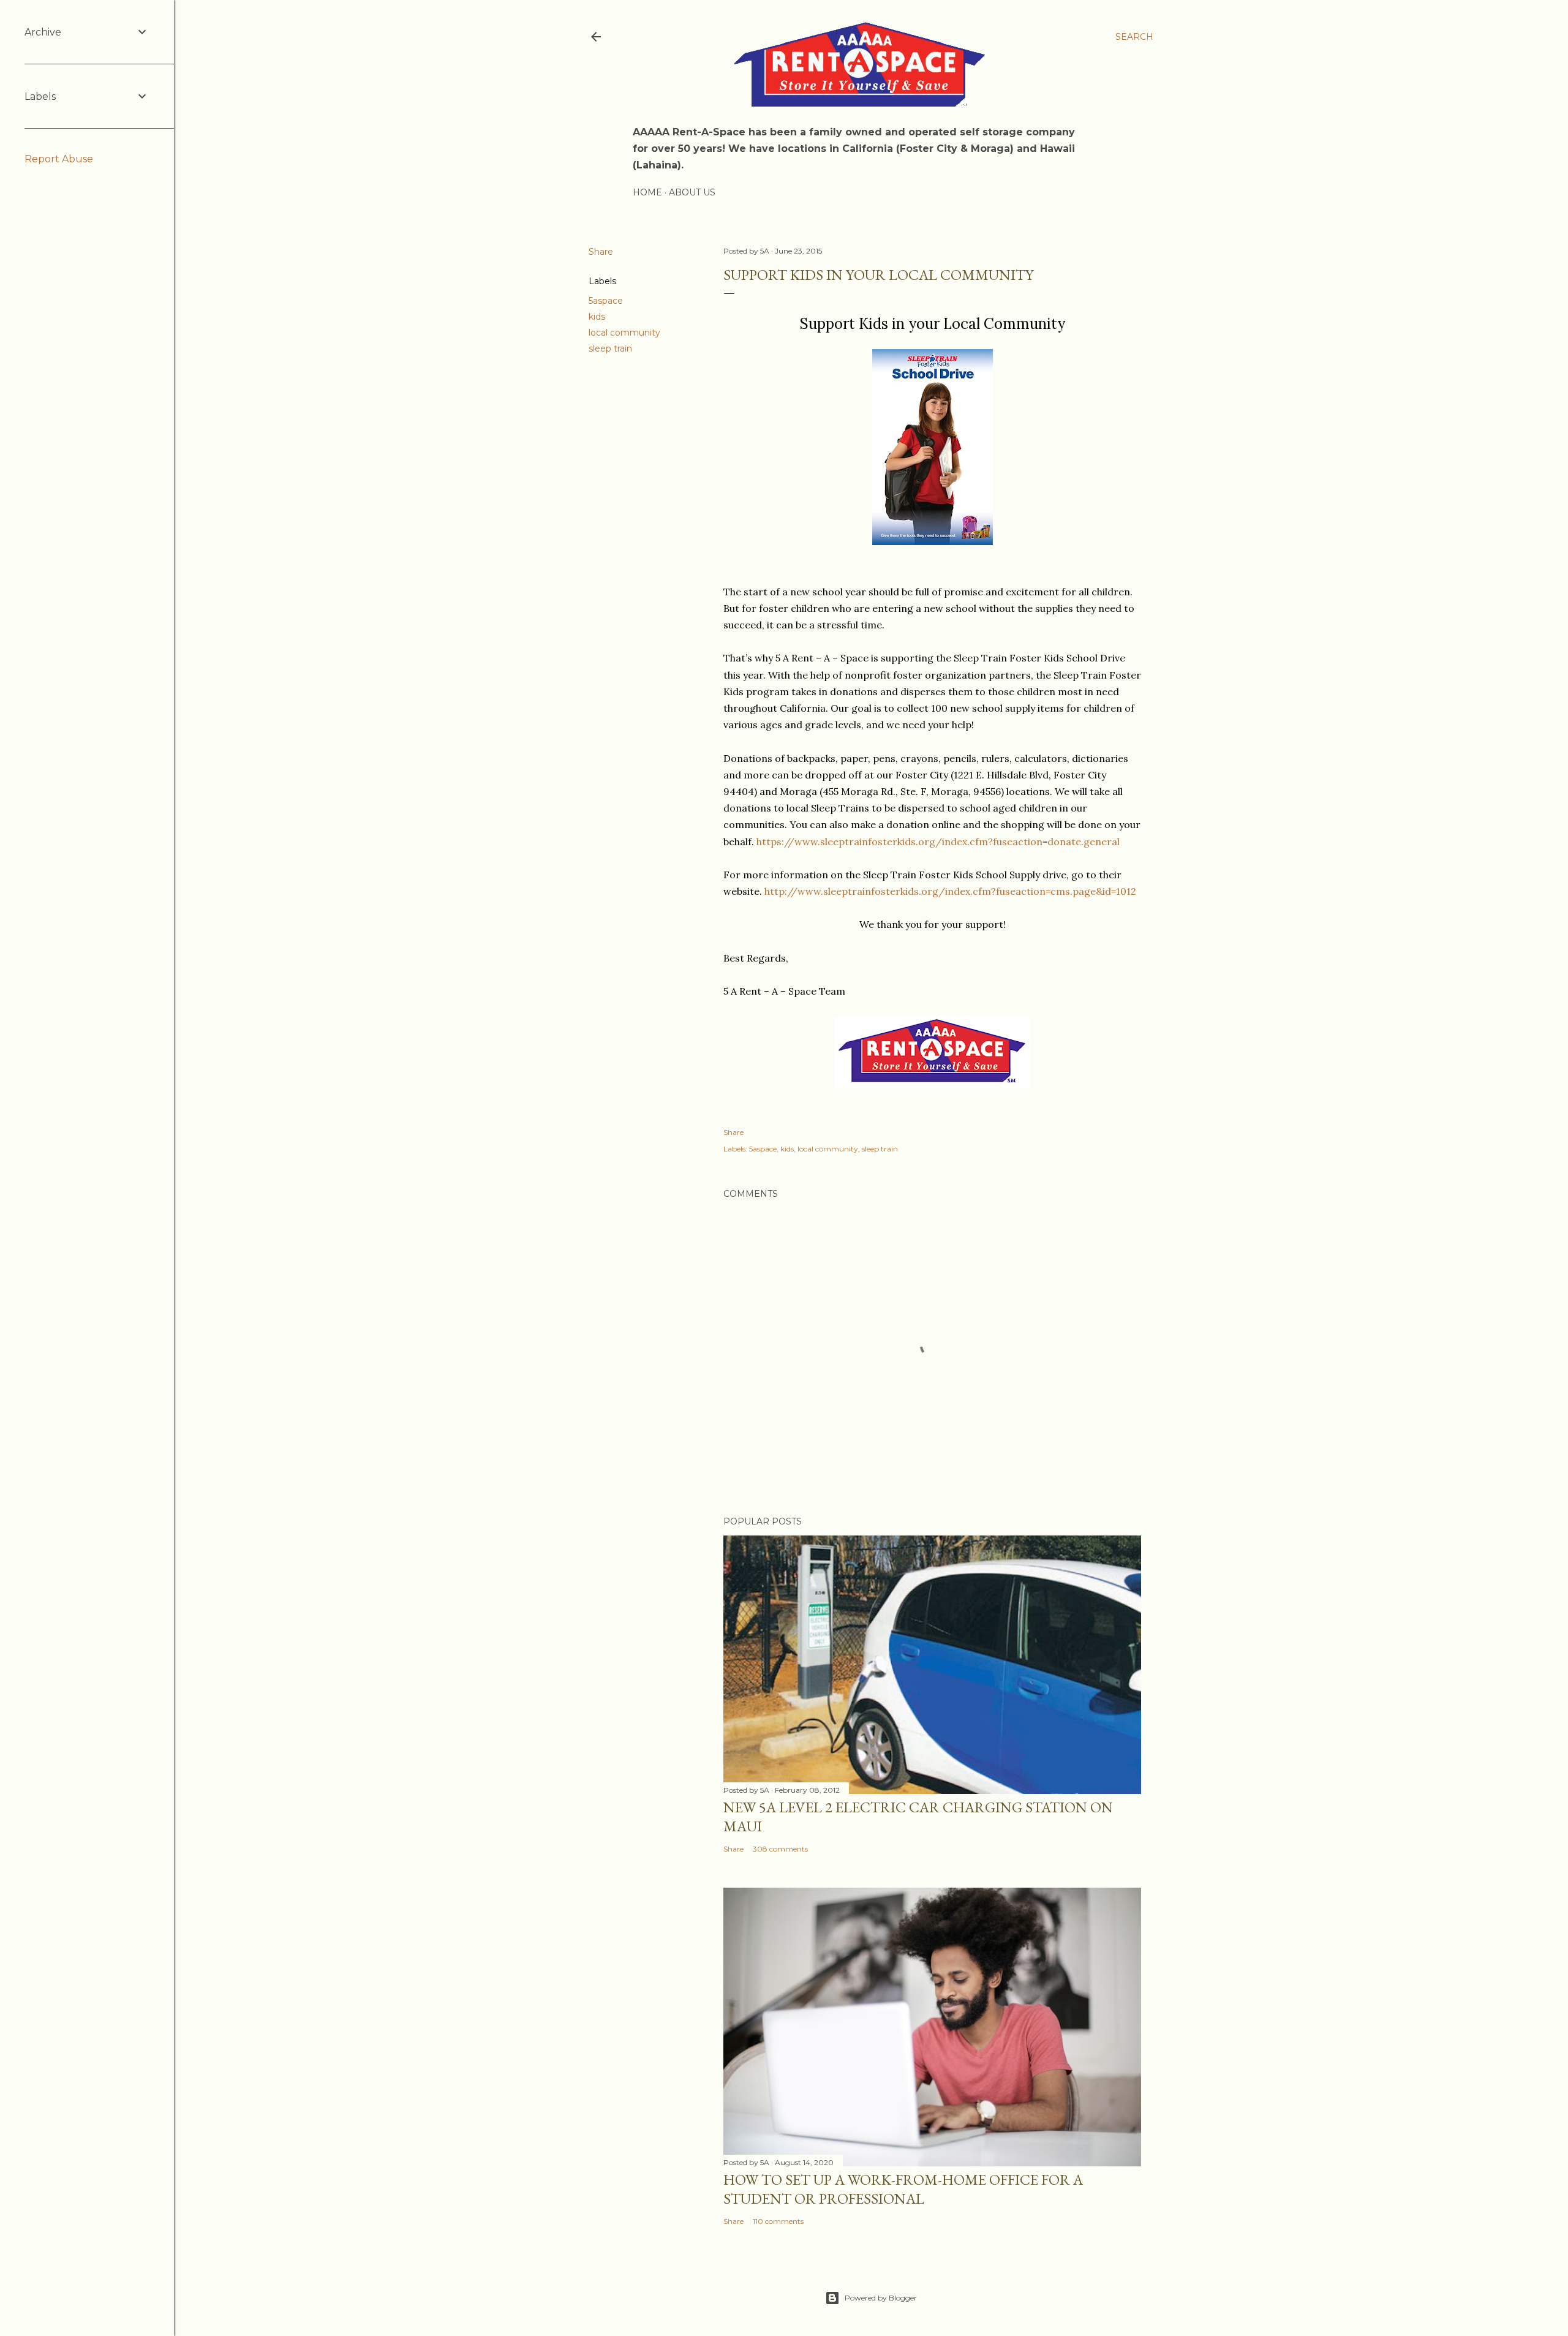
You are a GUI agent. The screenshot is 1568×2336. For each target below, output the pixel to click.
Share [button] (601, 252)
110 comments (778, 2221)
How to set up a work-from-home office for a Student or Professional (903, 2189)
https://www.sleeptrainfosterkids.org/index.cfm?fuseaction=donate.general (938, 842)
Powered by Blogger (881, 2298)
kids (597, 317)
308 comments (780, 1849)
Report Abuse (59, 159)
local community (624, 333)
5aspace (606, 301)
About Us (692, 192)
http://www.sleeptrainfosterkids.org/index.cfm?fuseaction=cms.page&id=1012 (950, 891)
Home (647, 192)
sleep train (610, 349)
